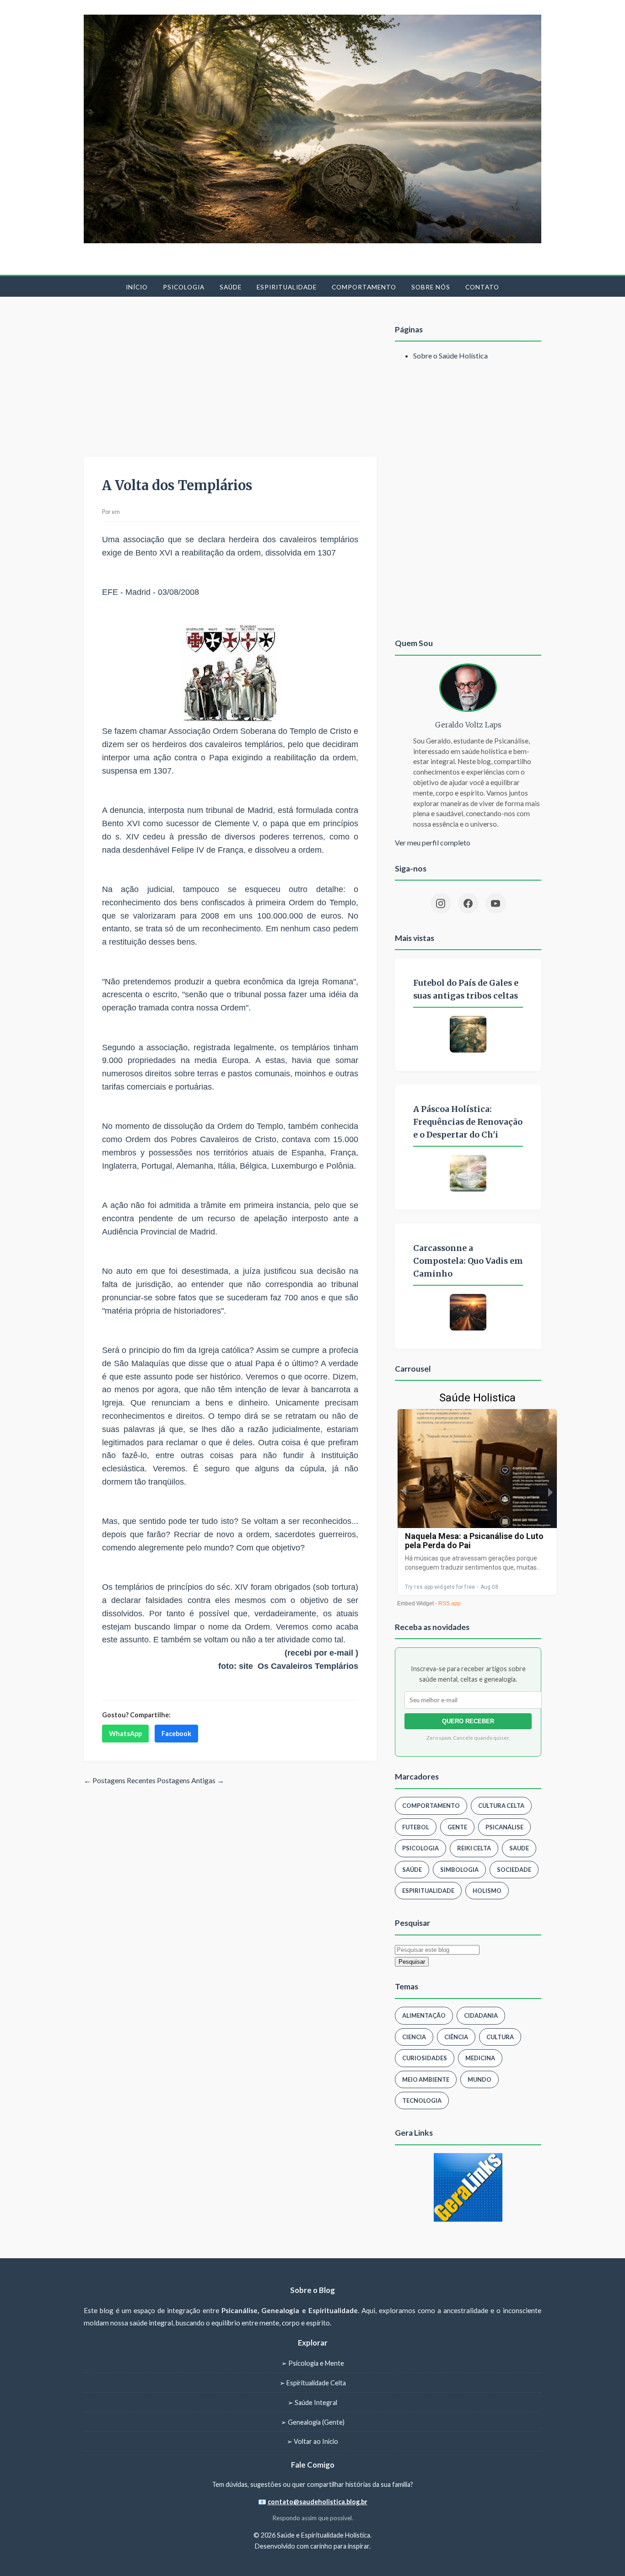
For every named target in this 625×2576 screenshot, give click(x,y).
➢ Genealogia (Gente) (313, 2422)
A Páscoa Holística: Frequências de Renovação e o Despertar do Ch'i (468, 1122)
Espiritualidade (287, 287)
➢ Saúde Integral (312, 2402)
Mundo (480, 2079)
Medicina (480, 2058)
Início (137, 287)
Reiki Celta (474, 1848)
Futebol (416, 1827)
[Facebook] (468, 903)
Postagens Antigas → (191, 1780)
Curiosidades (425, 2058)
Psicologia (184, 287)
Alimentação (424, 2015)
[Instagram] (441, 903)
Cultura (500, 2037)
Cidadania (481, 2015)
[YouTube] (496, 903)
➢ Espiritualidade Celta (313, 2383)
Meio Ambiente (426, 2079)
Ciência (456, 2037)
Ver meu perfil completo (433, 842)
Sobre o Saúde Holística (450, 355)
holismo (487, 1891)
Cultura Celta (501, 1806)
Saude (519, 1848)
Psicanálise (504, 1827)
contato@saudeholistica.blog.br (318, 2502)
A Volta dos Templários (177, 486)
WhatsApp (125, 1734)
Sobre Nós (431, 287)
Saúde (231, 287)
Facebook (176, 1734)
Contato (482, 287)
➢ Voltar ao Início (312, 2441)
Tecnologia (422, 2100)
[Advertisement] (230, 379)
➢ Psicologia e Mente (313, 2363)
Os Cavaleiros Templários (308, 1666)
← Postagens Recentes (120, 1780)
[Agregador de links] (468, 2187)
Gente (457, 1827)
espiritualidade (428, 1891)
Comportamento (364, 287)
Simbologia (459, 1870)
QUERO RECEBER (468, 1721)
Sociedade (514, 1870)
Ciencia (414, 2037)
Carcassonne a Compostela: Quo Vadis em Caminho (468, 1261)
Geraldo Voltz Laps (468, 725)
